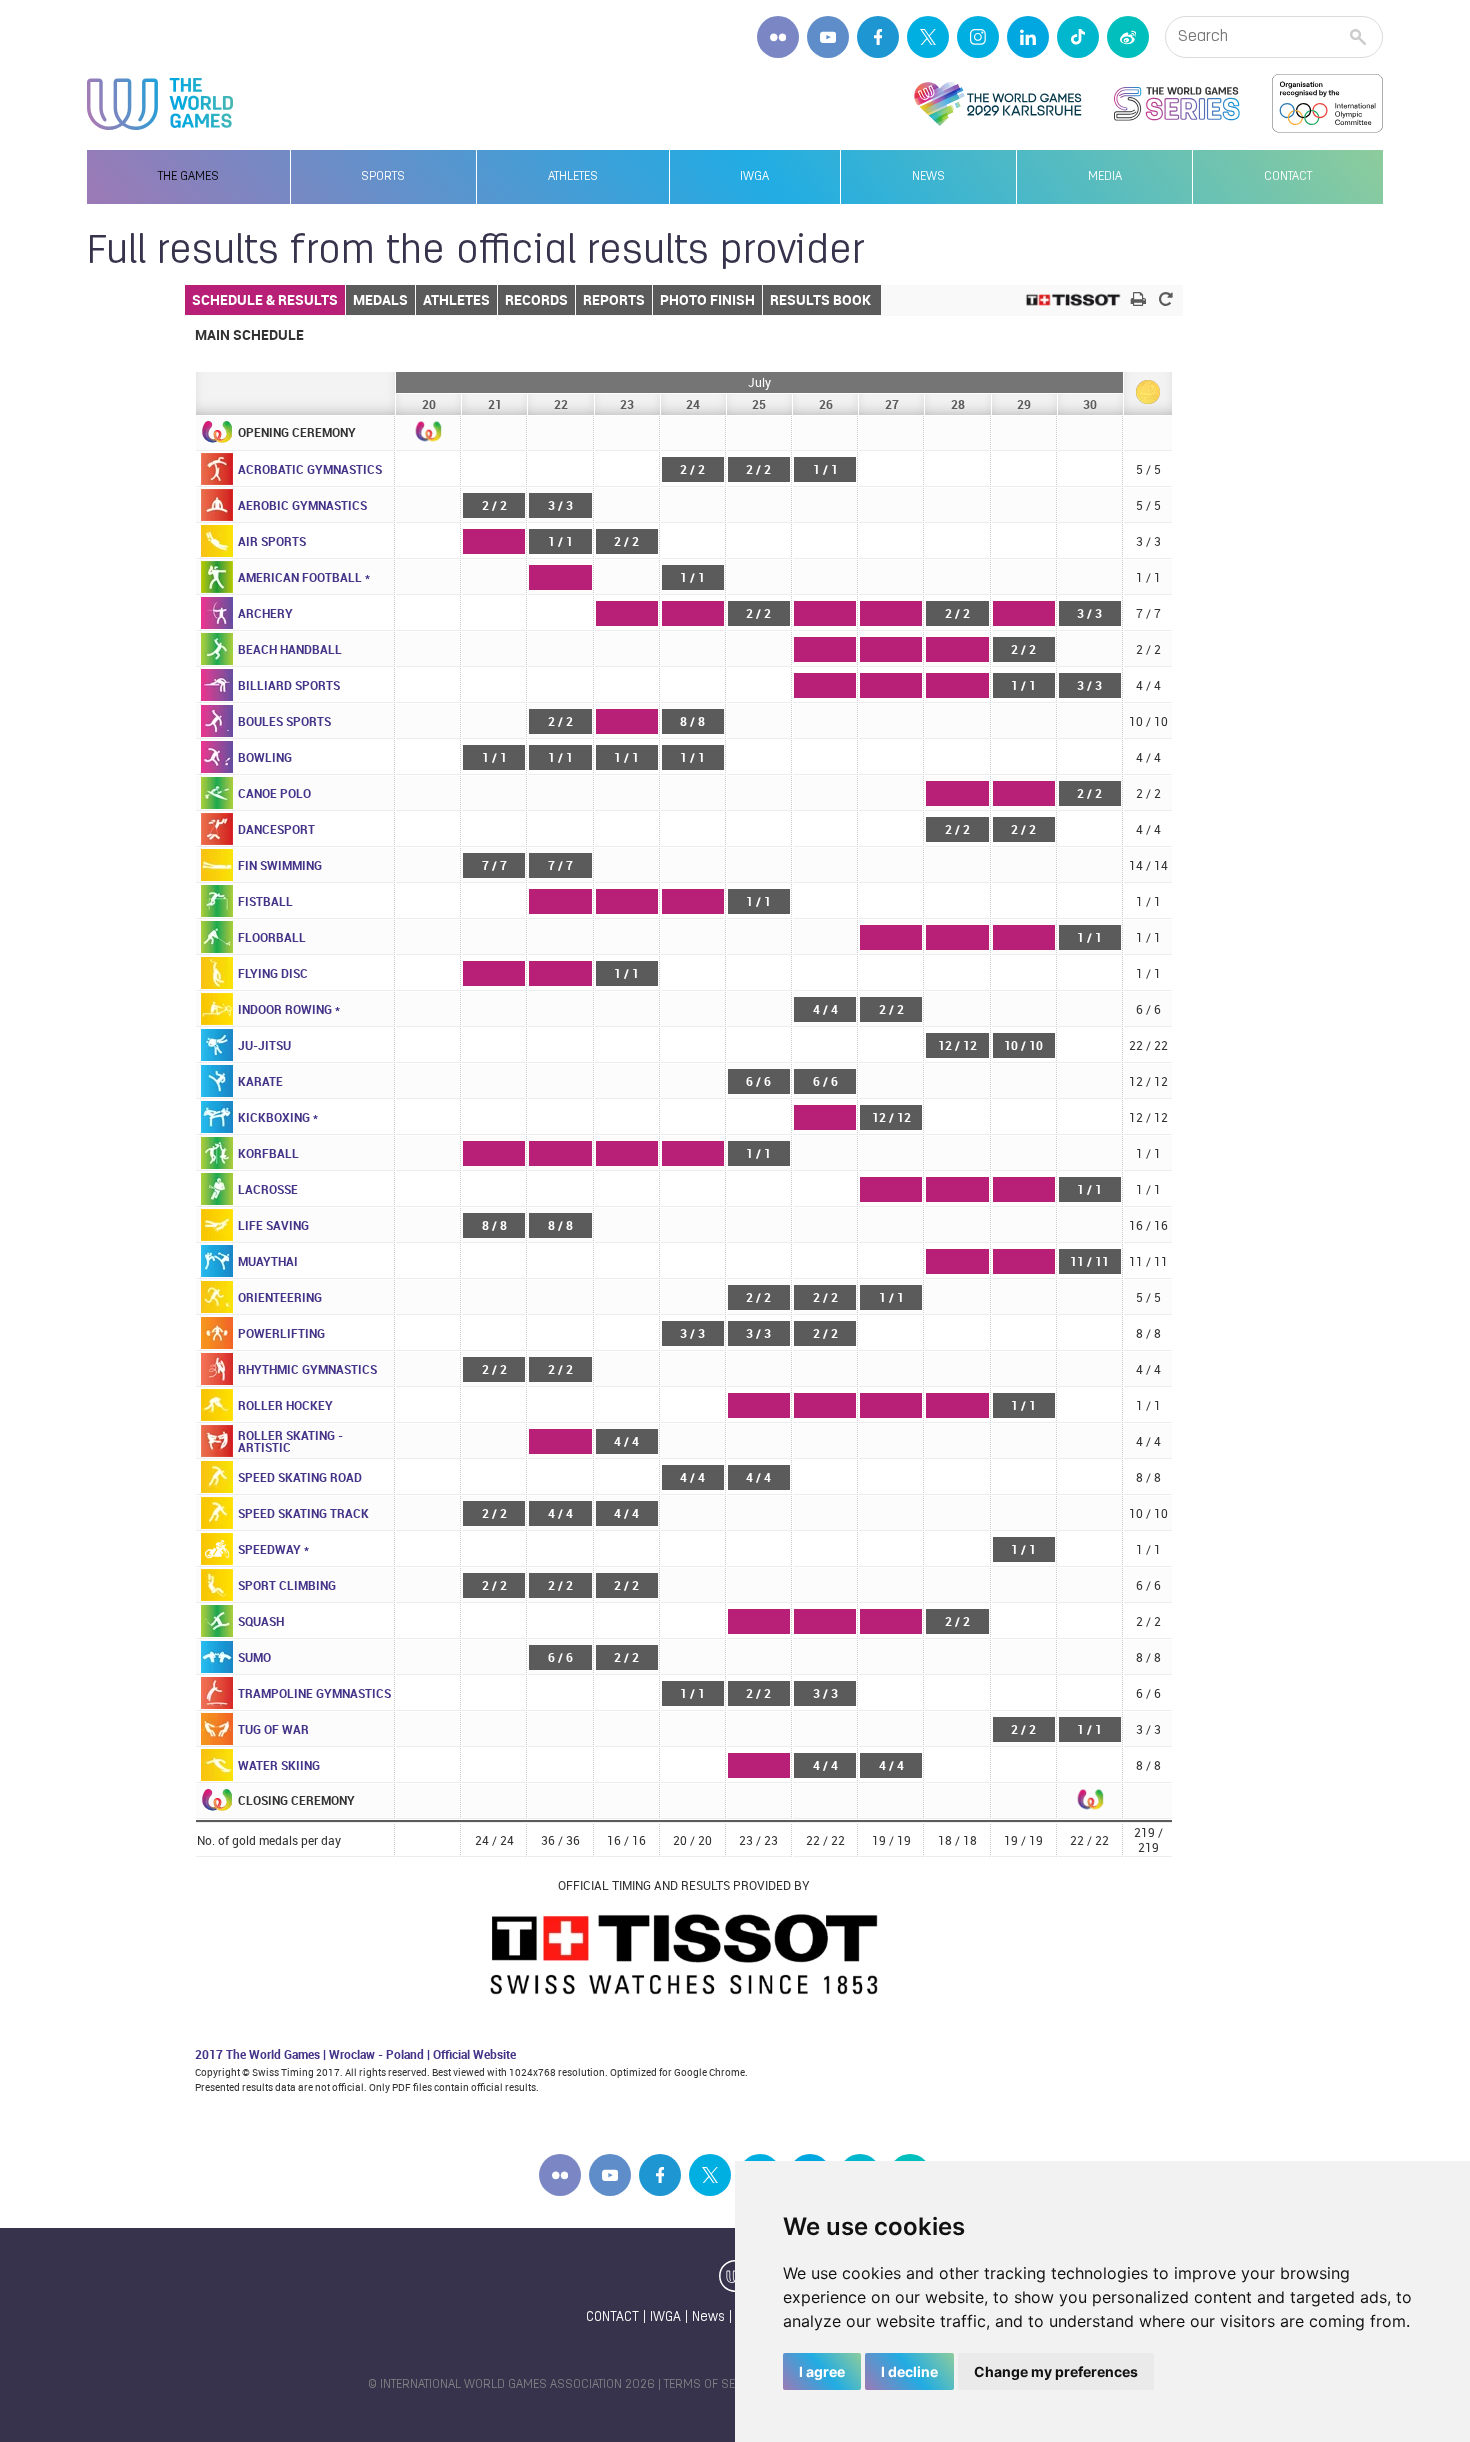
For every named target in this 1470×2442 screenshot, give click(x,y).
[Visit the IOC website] (1327, 104)
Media (1105, 177)
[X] (928, 37)
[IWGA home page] (160, 104)
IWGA (754, 177)
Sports (383, 177)
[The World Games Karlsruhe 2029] (997, 104)
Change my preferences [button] (1056, 2371)
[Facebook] (878, 37)
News (928, 177)
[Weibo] (1128, 37)
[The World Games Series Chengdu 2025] (1177, 104)
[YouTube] (828, 37)
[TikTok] (1078, 37)
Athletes (573, 177)
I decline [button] (909, 2371)
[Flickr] (778, 37)
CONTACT (612, 2317)
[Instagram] (978, 37)
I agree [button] (822, 2371)
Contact (1288, 177)
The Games (188, 177)
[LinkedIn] (1028, 37)
